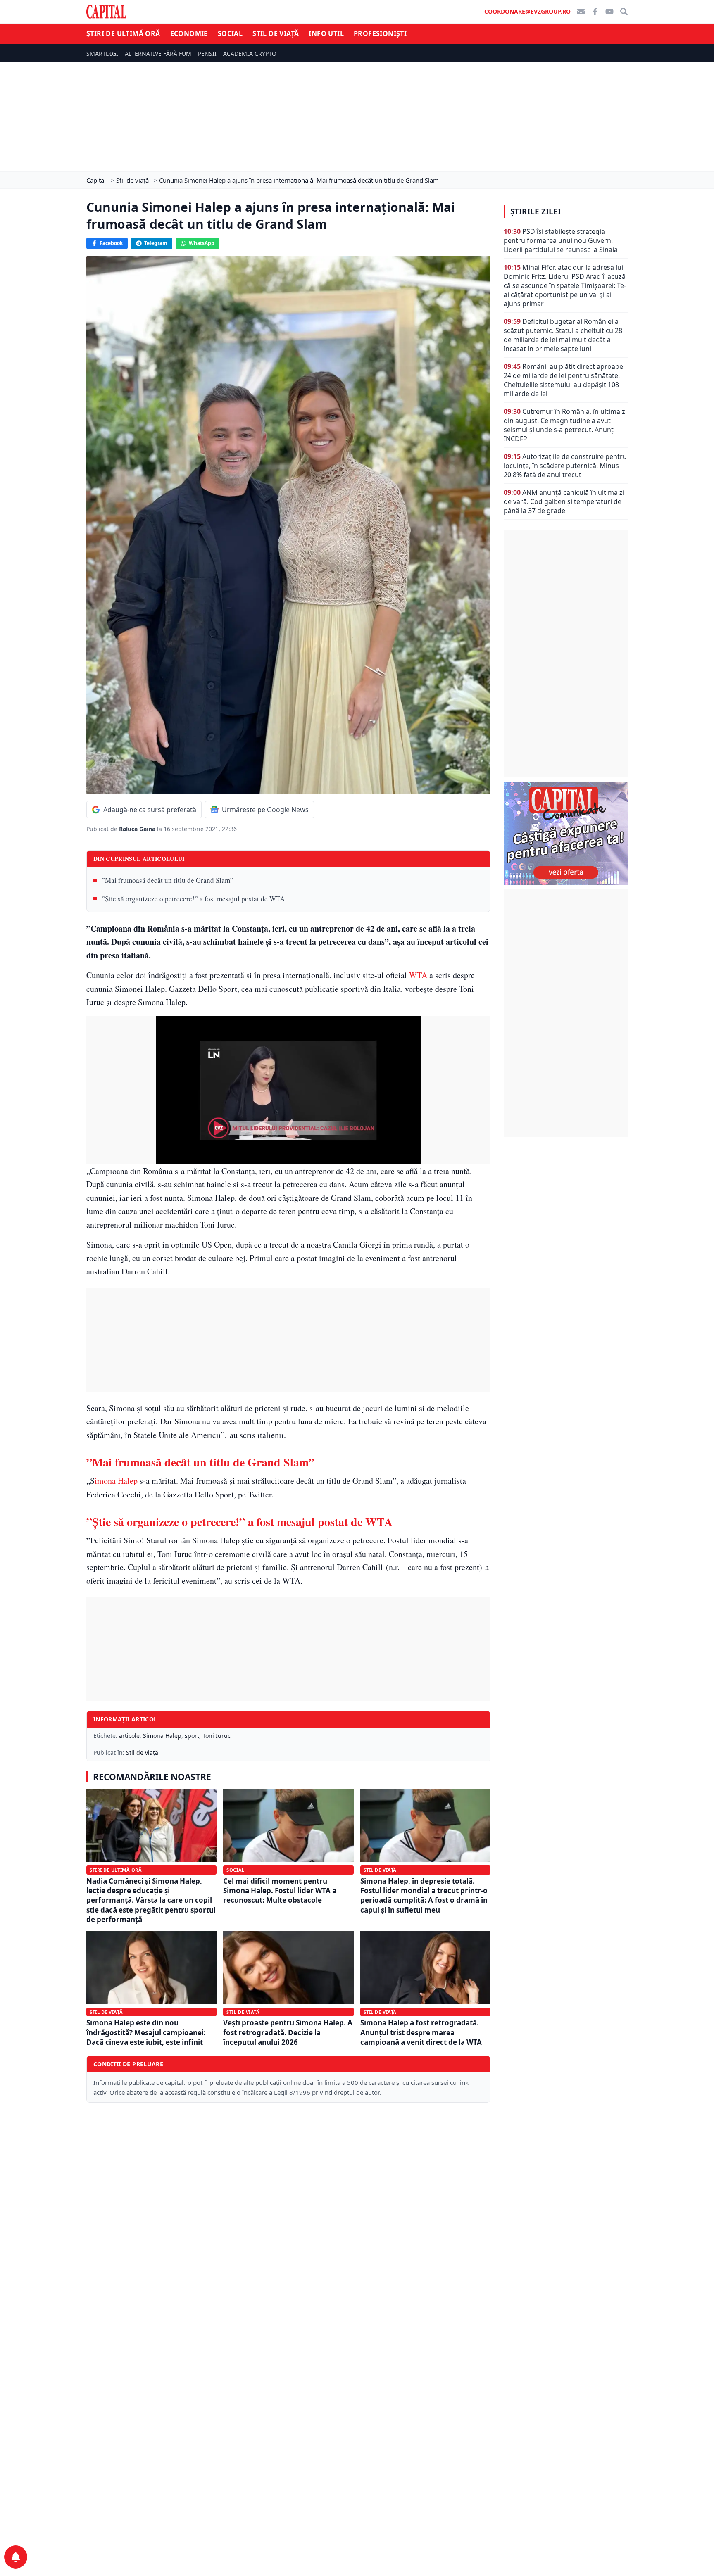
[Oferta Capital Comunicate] (566, 833)
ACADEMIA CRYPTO (250, 53)
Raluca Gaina (138, 829)
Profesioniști (380, 33)
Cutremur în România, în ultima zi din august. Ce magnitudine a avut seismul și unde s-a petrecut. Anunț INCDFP (565, 425)
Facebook (111, 243)
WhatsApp (202, 243)
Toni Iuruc (217, 1736)
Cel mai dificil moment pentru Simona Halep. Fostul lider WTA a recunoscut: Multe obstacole (280, 1891)
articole (129, 1736)
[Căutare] (624, 12)
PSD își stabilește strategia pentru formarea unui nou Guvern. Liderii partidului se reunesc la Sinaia (561, 240)
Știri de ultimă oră (123, 33)
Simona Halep (162, 1736)
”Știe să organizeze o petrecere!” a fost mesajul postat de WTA (193, 899)
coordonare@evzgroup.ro (527, 11)
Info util (326, 33)
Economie (189, 33)
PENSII (207, 53)
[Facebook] (595, 12)
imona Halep (116, 1481)
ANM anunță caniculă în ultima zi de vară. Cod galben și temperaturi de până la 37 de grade (564, 501)
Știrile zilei (535, 211)
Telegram (156, 243)
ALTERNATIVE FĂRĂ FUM (158, 53)
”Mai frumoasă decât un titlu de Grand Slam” (168, 880)
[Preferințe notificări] (16, 2557)
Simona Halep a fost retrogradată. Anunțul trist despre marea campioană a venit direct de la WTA (421, 2032)
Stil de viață (276, 33)
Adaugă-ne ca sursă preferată (150, 810)
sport (192, 1736)
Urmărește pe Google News (265, 810)
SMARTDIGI (102, 53)
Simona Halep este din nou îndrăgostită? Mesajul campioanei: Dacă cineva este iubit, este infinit (146, 2032)
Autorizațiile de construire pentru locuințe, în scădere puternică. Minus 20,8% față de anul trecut (565, 466)
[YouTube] (609, 12)
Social (230, 33)
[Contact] (581, 12)
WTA (417, 975)
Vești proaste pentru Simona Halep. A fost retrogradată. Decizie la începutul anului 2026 (288, 2032)
